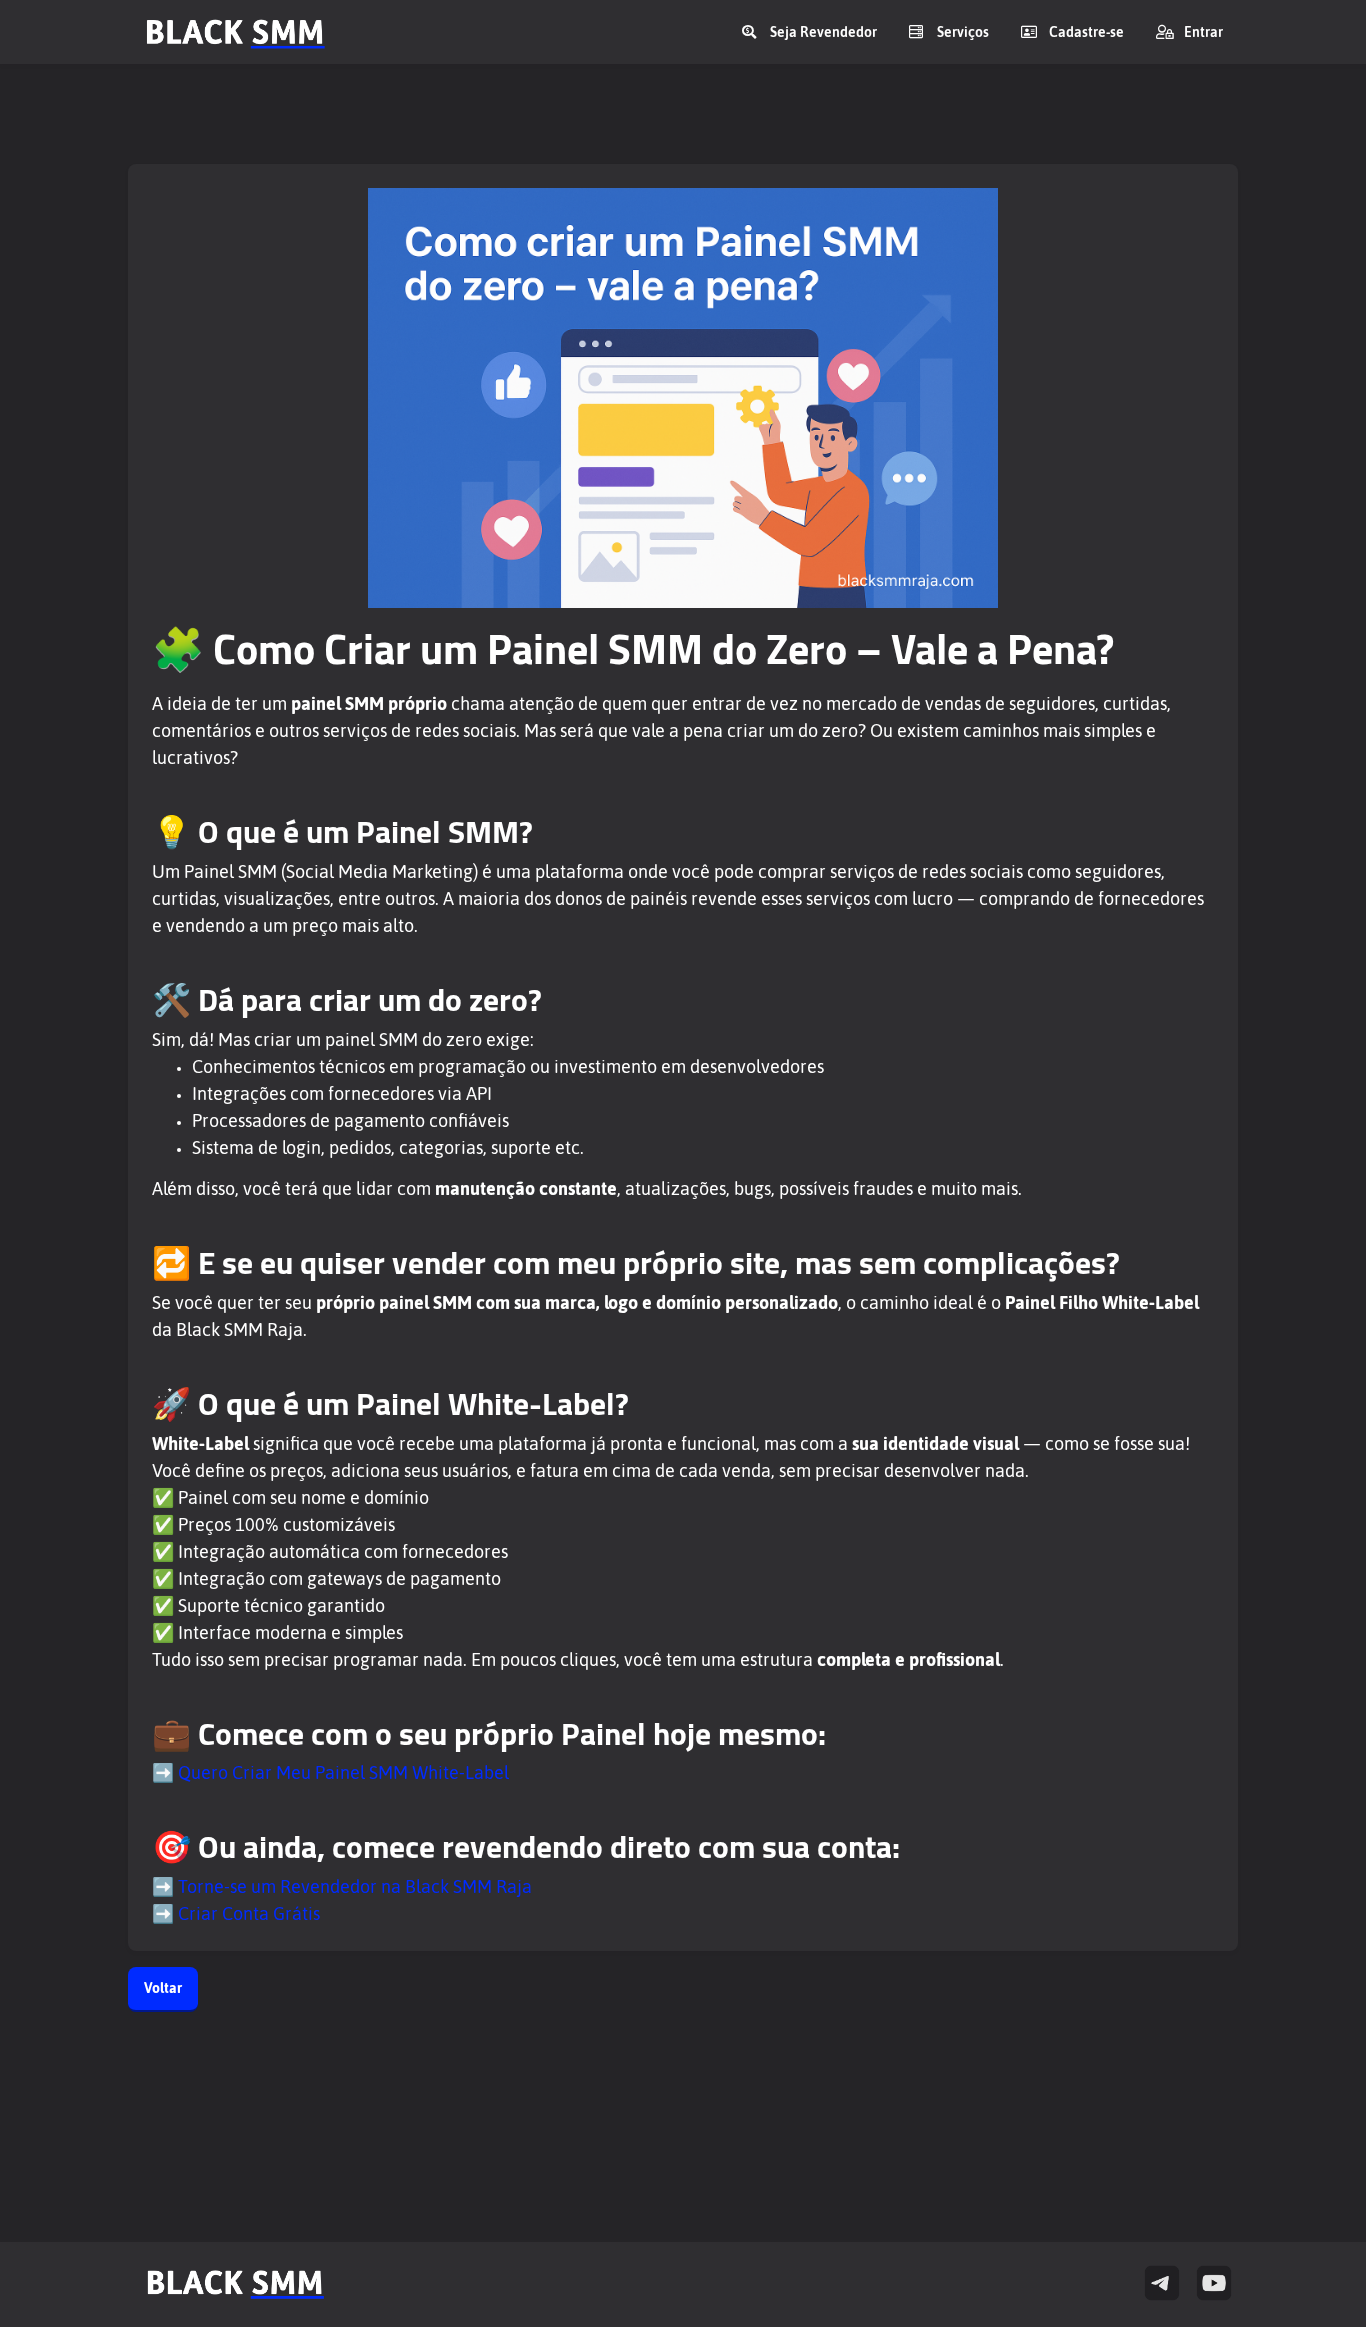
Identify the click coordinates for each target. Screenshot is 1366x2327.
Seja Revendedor (823, 32)
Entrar (1203, 32)
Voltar (163, 1988)
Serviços (963, 32)
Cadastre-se (1086, 32)
